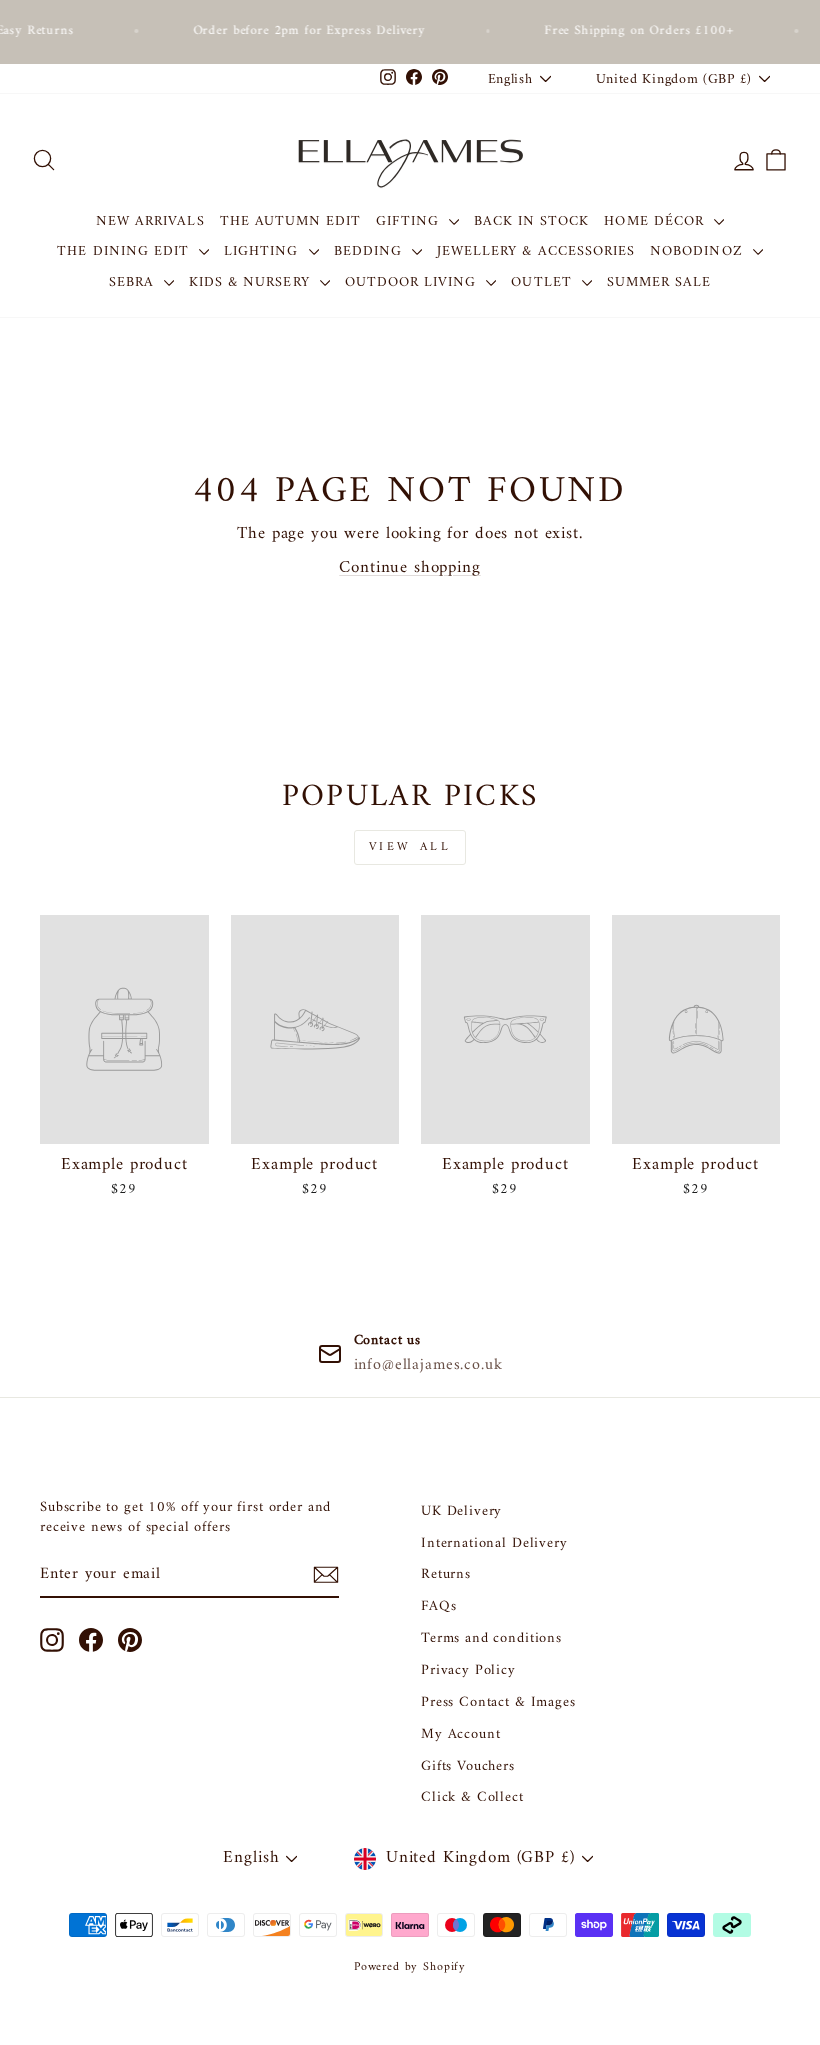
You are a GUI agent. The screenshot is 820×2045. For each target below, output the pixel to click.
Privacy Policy (468, 1670)
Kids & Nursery (252, 282)
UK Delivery (461, 1511)
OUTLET (543, 282)
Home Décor (656, 221)
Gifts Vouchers (468, 1766)
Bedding (370, 251)
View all (410, 847)
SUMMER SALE (659, 282)
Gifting (409, 221)
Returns (446, 1574)
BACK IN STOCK (532, 221)
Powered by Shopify (410, 1967)
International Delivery (494, 1543)
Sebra (134, 282)
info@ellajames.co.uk (428, 1365)
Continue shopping (409, 568)
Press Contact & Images (498, 1702)
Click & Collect (472, 1797)
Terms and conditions (491, 1638)
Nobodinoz (699, 251)
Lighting (263, 251)
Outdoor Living (413, 282)
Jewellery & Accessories (536, 251)
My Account (461, 1734)
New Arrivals (150, 221)
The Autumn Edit (291, 221)
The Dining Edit (125, 251)
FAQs (438, 1606)
